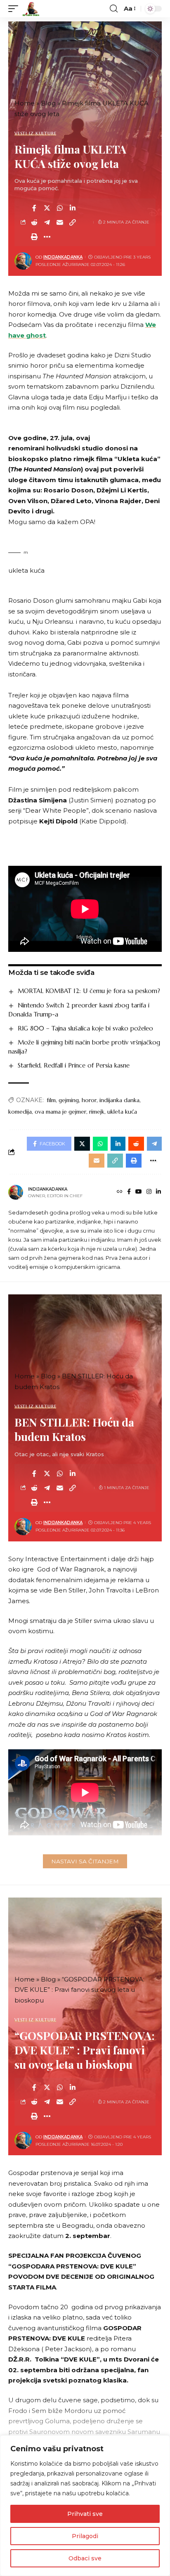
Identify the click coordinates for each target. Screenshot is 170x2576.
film (51, 1100)
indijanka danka (119, 1100)
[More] (47, 237)
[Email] (60, 222)
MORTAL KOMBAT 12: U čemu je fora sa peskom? (89, 991)
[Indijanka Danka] (31, 9)
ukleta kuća (122, 1112)
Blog (48, 103)
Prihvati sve (85, 2514)
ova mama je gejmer (60, 1112)
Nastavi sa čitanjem (85, 1861)
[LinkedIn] (158, 1192)
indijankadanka (63, 257)
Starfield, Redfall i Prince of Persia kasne (74, 1065)
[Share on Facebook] (34, 208)
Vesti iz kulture (35, 134)
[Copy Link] (73, 222)
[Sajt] (120, 1192)
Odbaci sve (85, 2558)
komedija (20, 1112)
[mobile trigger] (15, 9)
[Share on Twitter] (47, 208)
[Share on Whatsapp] (60, 208)
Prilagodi (85, 2536)
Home (25, 103)
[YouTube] (139, 1192)
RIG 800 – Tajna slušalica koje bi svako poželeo (85, 1028)
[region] (85, 2506)
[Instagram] (149, 1192)
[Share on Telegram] (47, 222)
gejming (69, 1100)
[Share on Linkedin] (73, 208)
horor (89, 1100)
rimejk (97, 1112)
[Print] (34, 237)
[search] (114, 9)
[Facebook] (129, 1192)
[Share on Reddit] (34, 222)
